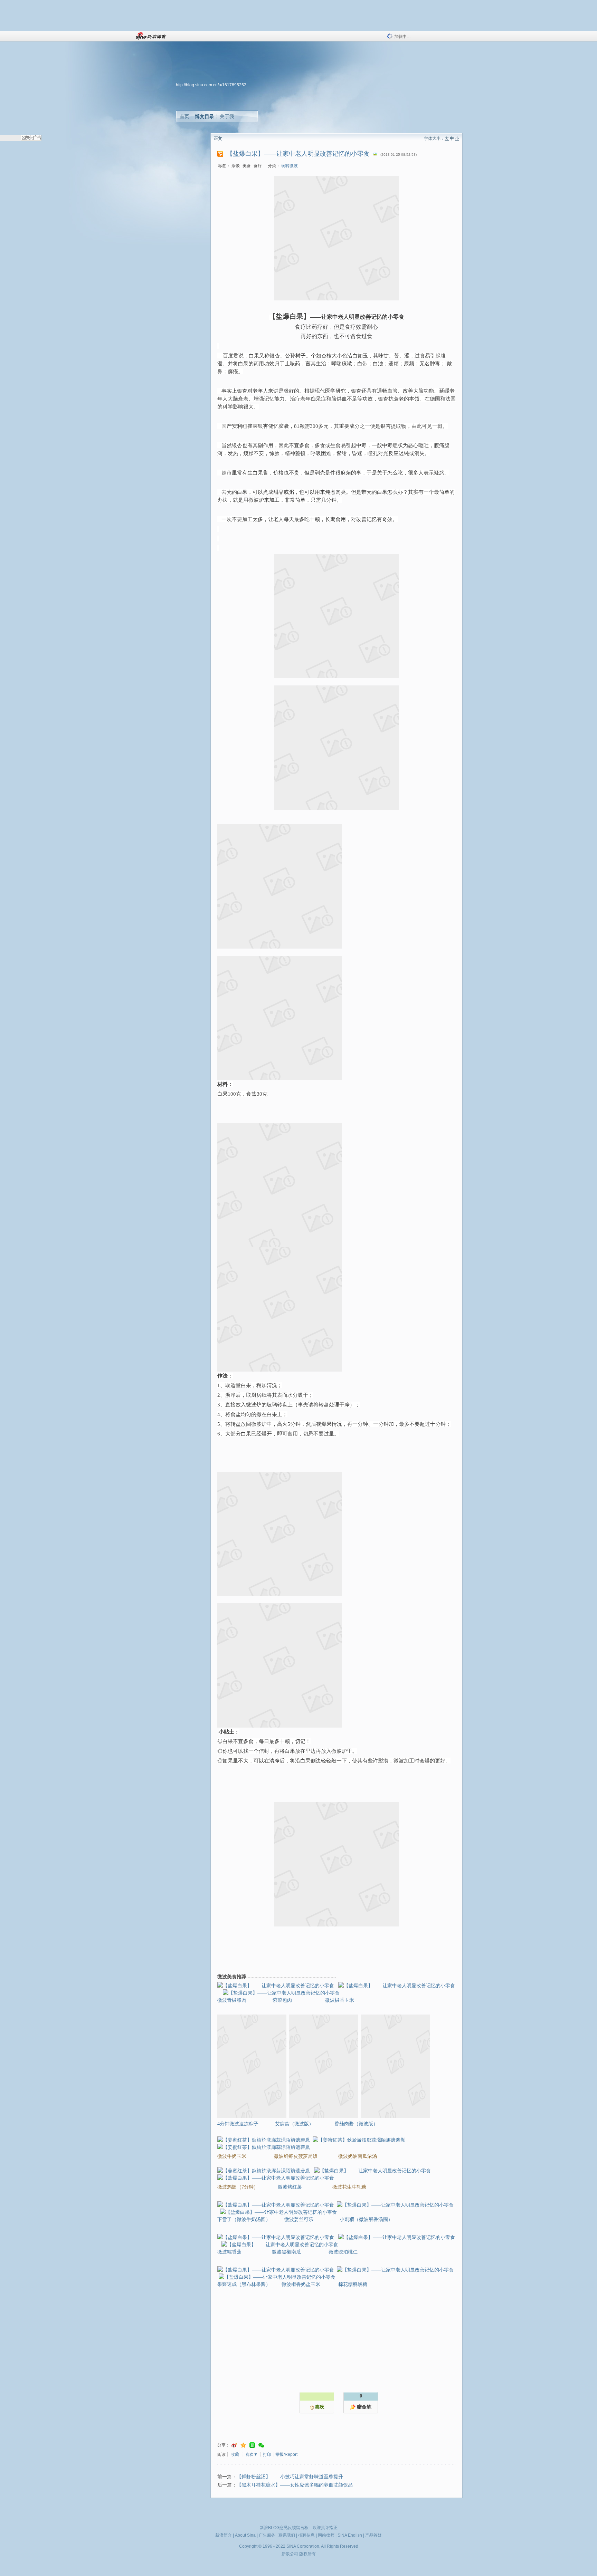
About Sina (245, 2535)
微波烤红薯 (290, 2187)
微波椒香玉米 (340, 2000)
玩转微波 (290, 166)
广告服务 (267, 2535)
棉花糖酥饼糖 (353, 2284)
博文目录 (205, 116)
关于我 (227, 116)
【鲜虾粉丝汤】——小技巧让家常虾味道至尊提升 (290, 2477)
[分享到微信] (261, 2445)
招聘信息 (306, 2535)
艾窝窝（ (294, 2124)
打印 (267, 2454)
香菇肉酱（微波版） (356, 2124)
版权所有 (307, 2554)
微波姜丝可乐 (300, 2219)
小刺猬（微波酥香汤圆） (366, 2219)
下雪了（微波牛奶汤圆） (244, 2219)
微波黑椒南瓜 (286, 2252)
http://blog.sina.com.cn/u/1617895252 (211, 85)
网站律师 (326, 2535)
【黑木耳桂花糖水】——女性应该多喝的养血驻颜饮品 (295, 2485)
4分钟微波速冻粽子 (238, 2124)
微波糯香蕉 (230, 2252)
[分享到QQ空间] (243, 2445)
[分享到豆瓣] (252, 2445)
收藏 (235, 2454)
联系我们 (287, 2535)
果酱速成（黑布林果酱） (244, 2284)
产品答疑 (373, 2535)
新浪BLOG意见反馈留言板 (284, 2528)
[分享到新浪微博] (234, 2445)
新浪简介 (224, 2535)
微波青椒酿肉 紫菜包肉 (255, 2000)
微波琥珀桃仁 (343, 2252)
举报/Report (286, 2454)
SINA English (350, 2535)
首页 (184, 116)
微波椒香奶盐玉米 (301, 2284)
